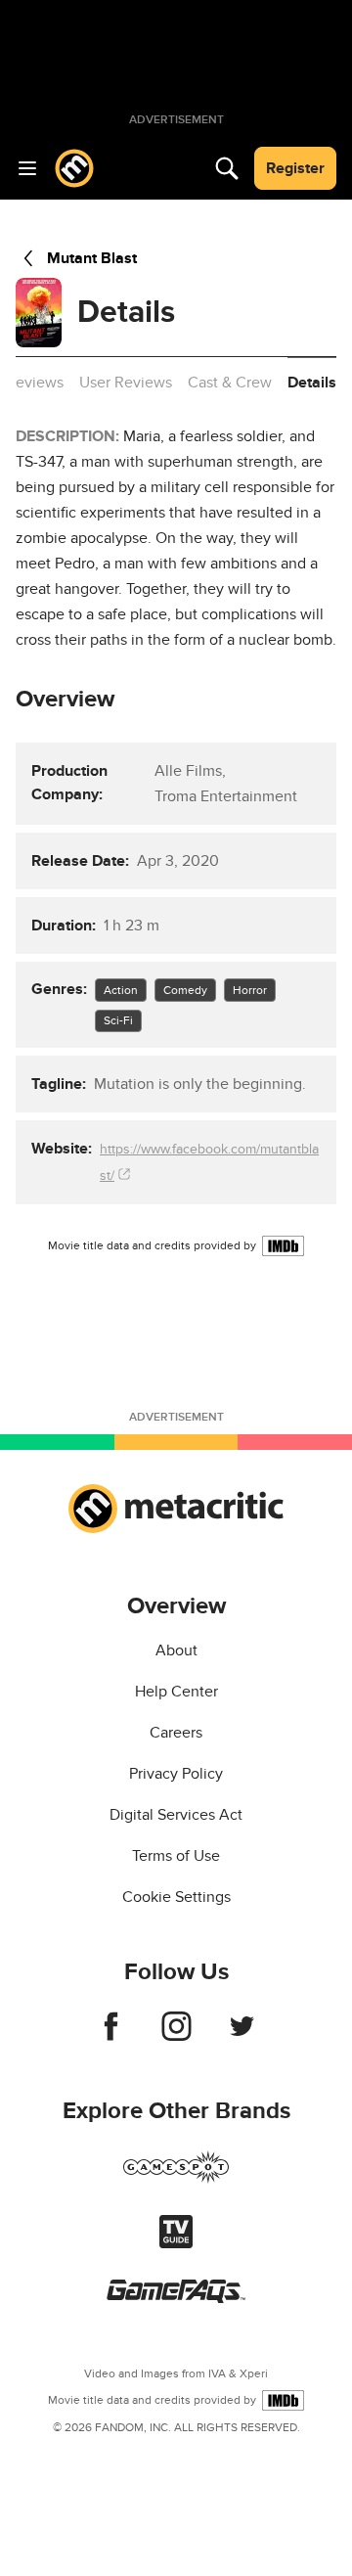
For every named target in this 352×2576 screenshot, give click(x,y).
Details (312, 383)
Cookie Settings (176, 1897)
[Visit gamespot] (176, 2179)
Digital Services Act (176, 1815)
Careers (176, 1733)
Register (295, 168)
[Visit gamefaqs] (176, 2298)
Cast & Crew (230, 383)
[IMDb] (283, 1246)
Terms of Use (176, 1856)
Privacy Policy (176, 1774)
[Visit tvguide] (176, 2243)
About (176, 1650)
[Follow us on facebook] (111, 2036)
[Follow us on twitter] (242, 2036)
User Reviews (126, 383)
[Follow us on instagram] (176, 2036)
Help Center (176, 1692)
